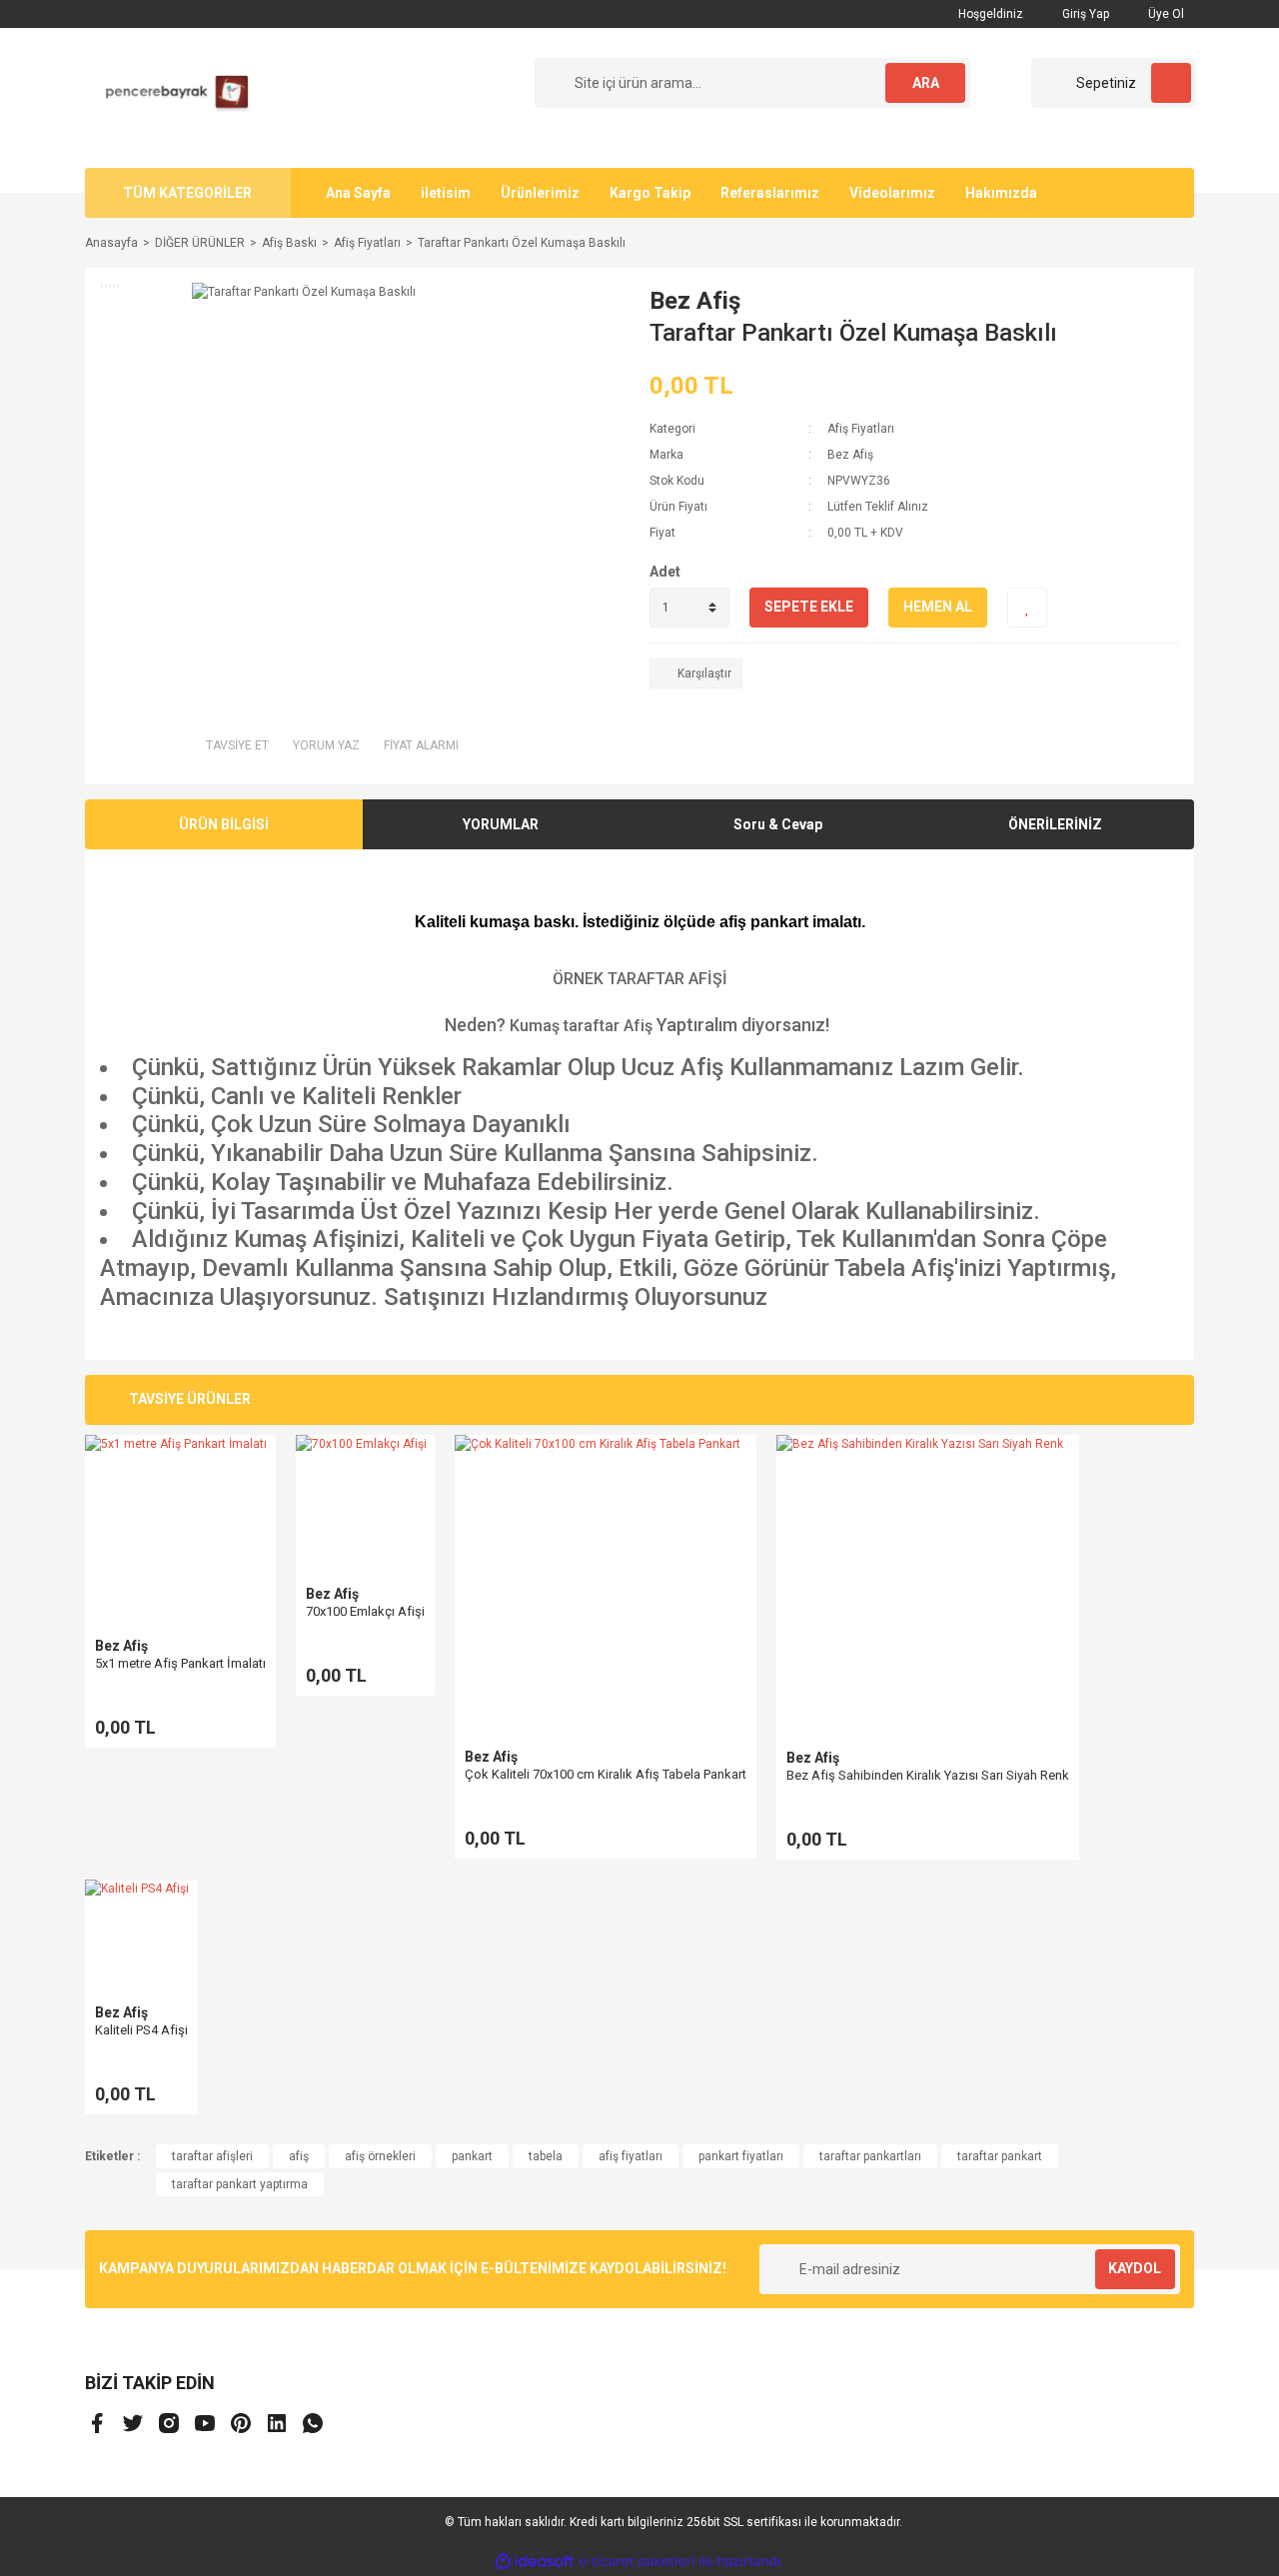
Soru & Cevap (778, 824)
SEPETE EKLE (809, 607)
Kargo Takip (650, 193)
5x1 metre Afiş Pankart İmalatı (180, 1663)
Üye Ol (1165, 14)
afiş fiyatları (631, 2156)
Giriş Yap (1084, 14)
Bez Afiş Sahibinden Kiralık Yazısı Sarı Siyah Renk (928, 1775)
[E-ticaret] (637, 2562)
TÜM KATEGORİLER (187, 193)
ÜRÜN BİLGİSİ (224, 824)
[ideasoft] (535, 2562)
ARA (926, 83)
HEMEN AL (938, 607)
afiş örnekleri (380, 2156)
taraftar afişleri (212, 2156)
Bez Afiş (695, 301)
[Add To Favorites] (1027, 608)
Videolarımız (892, 193)
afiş (299, 2156)
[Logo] (170, 97)
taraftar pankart (1000, 2156)
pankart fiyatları (741, 2156)
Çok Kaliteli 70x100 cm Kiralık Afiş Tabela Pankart (606, 1774)
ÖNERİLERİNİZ (1055, 824)
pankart (472, 2156)
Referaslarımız (770, 193)
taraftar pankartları (870, 2156)
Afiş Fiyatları (861, 429)
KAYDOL (1135, 2268)
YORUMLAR (501, 824)
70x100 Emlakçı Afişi (365, 1611)
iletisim (446, 193)
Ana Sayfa (358, 193)
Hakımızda (1001, 193)
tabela (546, 2156)
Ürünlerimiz (540, 193)
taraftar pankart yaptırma (240, 2184)
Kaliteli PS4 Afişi (141, 2030)
